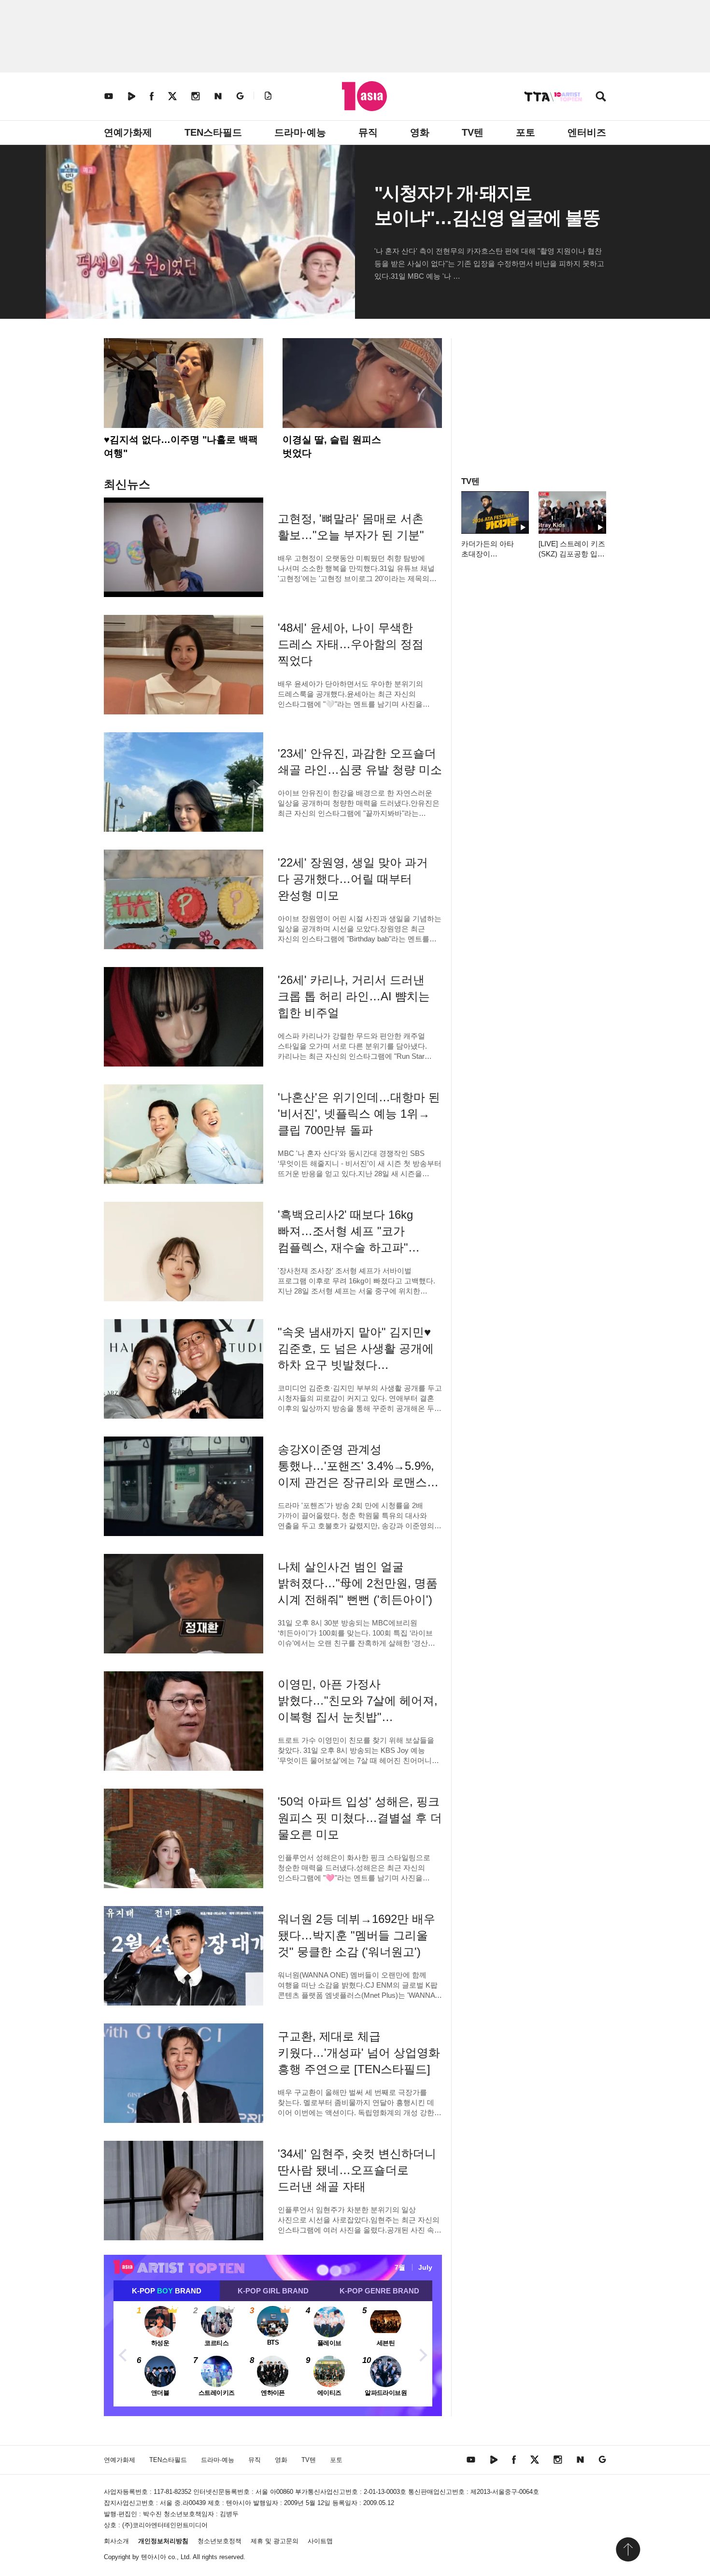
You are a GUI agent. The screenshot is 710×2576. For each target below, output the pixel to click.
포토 (525, 132)
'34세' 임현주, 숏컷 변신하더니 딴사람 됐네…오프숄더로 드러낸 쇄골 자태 (357, 2170)
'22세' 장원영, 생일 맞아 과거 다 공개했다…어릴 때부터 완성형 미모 (353, 879)
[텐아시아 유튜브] (109, 96)
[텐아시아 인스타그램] (196, 96)
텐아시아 (154, 2557)
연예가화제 (128, 132)
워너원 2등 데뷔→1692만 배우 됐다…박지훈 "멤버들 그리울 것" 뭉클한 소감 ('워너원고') (356, 1935)
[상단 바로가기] (628, 2549)
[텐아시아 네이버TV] (131, 96)
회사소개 (116, 2541)
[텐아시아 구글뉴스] (240, 96)
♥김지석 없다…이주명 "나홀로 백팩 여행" (181, 446)
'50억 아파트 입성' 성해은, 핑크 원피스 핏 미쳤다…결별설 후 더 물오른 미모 (360, 1818)
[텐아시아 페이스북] (152, 96)
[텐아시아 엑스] (172, 96)
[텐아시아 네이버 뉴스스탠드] (218, 96)
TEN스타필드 (213, 132)
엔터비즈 (587, 132)
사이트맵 (320, 2541)
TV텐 (473, 132)
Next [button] (423, 2354)
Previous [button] (123, 2354)
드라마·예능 (300, 132)
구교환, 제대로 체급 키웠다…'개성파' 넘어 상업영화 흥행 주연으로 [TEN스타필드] (359, 2053)
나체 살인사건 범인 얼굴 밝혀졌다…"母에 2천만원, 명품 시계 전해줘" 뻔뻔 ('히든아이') (358, 1583)
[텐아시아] (364, 96)
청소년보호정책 (220, 2541)
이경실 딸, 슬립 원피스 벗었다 (332, 446)
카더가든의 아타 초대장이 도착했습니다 (488, 554)
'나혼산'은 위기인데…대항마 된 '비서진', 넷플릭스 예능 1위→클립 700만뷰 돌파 (359, 1114)
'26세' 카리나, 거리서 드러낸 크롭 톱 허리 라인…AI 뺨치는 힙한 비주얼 (354, 996)
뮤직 (368, 132)
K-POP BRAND (167, 2291)
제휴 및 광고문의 (275, 2541)
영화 (420, 132)
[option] (273, 2354)
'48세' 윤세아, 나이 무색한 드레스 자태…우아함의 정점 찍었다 (351, 644)
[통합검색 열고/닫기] (601, 97)
